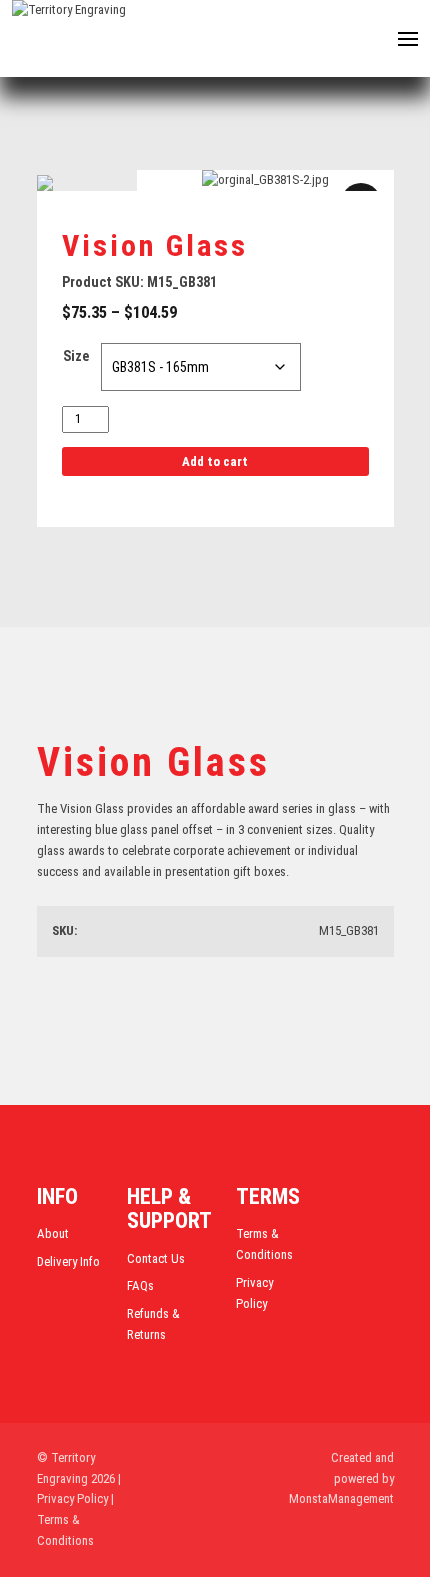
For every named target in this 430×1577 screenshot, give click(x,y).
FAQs (140, 1285)
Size (76, 356)
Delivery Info (68, 1261)
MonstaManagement (341, 1498)
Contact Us (156, 1258)
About (53, 1233)
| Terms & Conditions (75, 1519)
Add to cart (215, 461)
